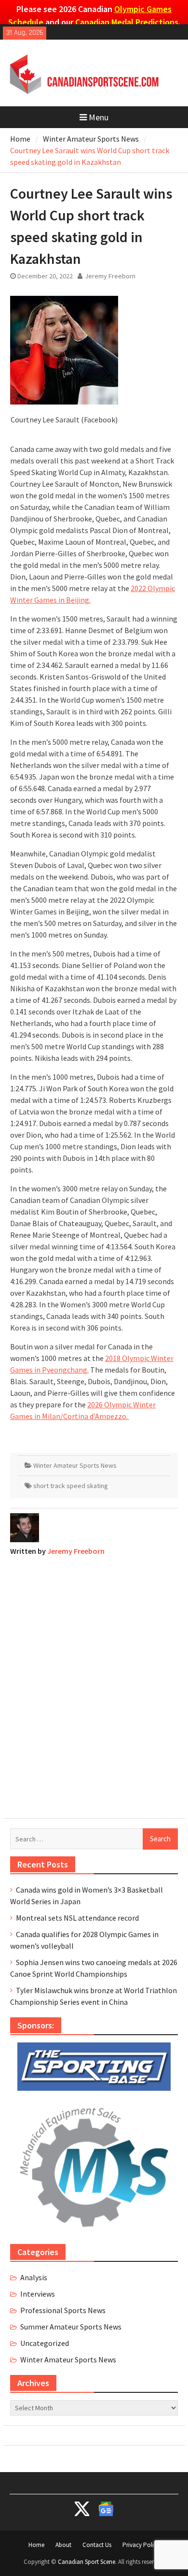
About (63, 2545)
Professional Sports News (63, 2310)
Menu (99, 117)
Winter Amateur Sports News (75, 1465)
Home (36, 2545)
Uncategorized (45, 2343)
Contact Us (97, 2545)
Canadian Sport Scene (87, 2562)
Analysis (34, 2277)
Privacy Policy (141, 2545)
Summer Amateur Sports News (71, 2327)
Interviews (38, 2294)
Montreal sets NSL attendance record (77, 1918)
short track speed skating (71, 1486)
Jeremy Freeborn (110, 276)
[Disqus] (94, 1685)
